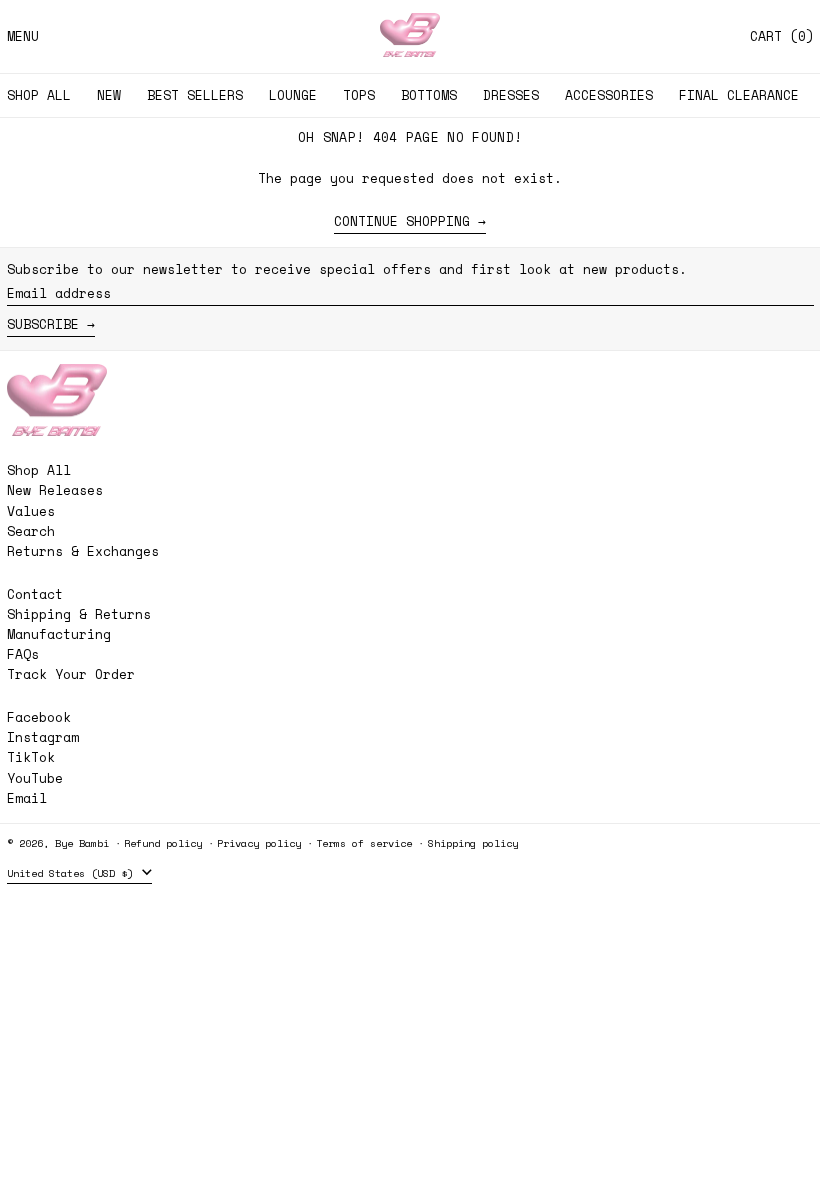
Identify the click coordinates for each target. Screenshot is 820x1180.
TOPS (359, 95)
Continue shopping (402, 222)
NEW (109, 95)
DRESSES (511, 95)
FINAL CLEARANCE (739, 95)
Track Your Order (71, 674)
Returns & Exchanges (83, 551)
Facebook (39, 717)
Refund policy (163, 843)
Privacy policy (259, 843)
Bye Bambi (82, 843)
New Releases (55, 490)
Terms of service (364, 843)
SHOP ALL (39, 95)
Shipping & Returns (79, 614)
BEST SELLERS (195, 95)
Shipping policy (473, 843)
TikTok (31, 757)
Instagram (43, 737)
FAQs (23, 654)
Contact (35, 594)
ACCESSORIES (609, 95)
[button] (782, 36)
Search (31, 531)
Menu (23, 36)
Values (31, 511)
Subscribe (43, 324)
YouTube (35, 778)
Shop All (39, 470)
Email (27, 798)
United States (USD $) (73, 873)
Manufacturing (59, 634)
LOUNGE (293, 95)
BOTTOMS (429, 95)
